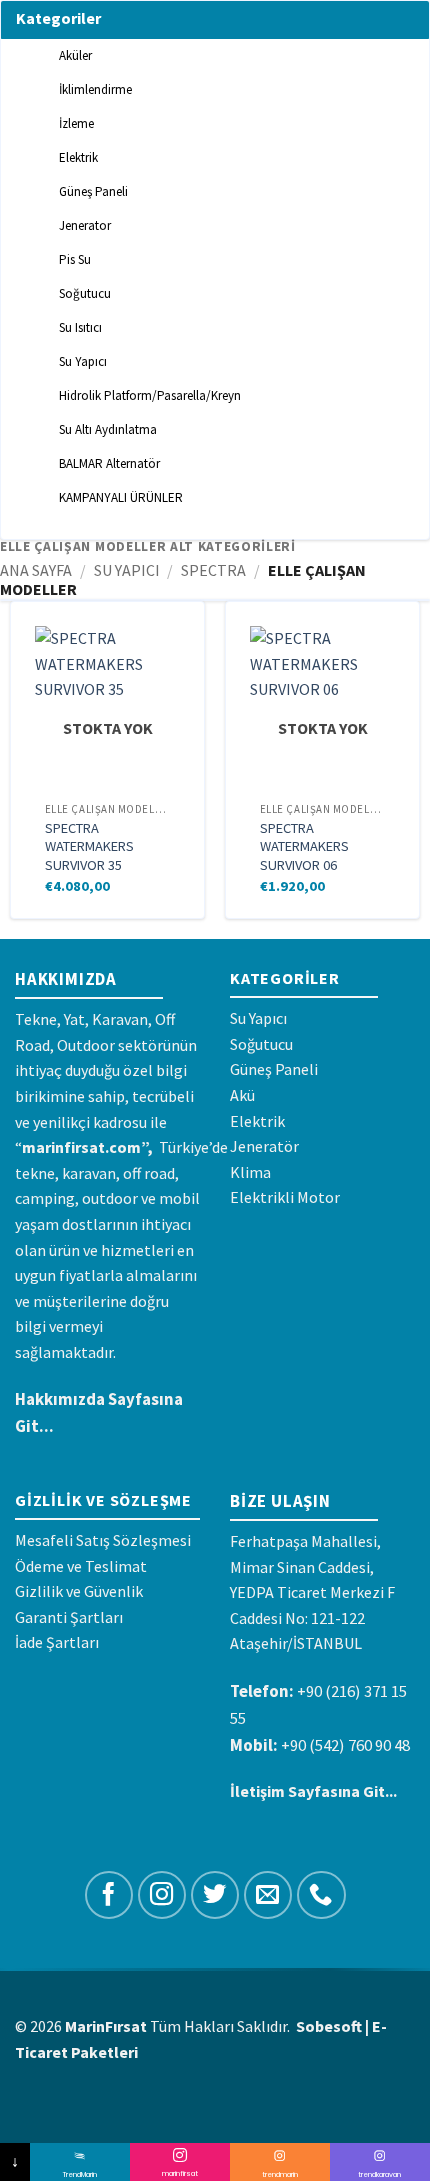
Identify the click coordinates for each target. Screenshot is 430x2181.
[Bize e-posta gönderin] (268, 1895)
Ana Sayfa (36, 570)
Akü (242, 1095)
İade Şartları (57, 1642)
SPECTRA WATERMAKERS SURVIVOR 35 (89, 846)
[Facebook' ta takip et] (109, 1895)
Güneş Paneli (274, 1069)
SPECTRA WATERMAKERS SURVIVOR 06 (304, 846)
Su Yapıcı (127, 570)
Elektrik (257, 1121)
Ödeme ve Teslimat (81, 1566)
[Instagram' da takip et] (162, 1895)
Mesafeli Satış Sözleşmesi (103, 1540)
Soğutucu (261, 1044)
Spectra (213, 570)
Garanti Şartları (69, 1617)
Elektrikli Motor (285, 1197)
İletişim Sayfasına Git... (313, 1791)
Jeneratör (264, 1146)
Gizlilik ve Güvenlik (79, 1591)
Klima (250, 1172)
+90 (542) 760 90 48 (345, 1745)
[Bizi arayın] (321, 1895)
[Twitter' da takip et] (215, 1895)
